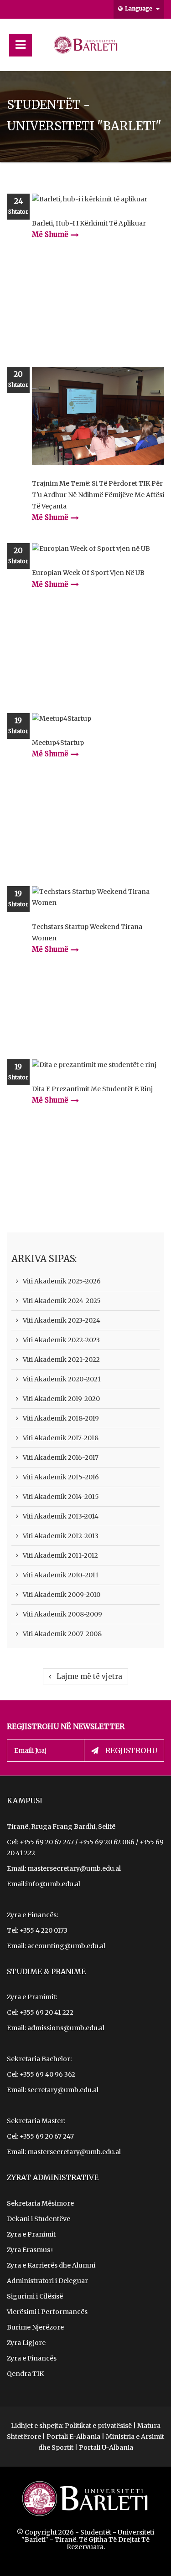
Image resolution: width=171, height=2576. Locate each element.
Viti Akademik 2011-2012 (60, 1555)
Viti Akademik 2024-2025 (62, 1301)
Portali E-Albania (73, 2437)
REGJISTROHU (131, 1750)
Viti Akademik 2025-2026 (62, 1281)
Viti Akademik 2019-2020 (61, 1399)
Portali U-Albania (106, 2448)
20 (18, 379)
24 (18, 206)
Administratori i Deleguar (47, 2281)
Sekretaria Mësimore (40, 2203)
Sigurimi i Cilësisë (35, 2296)
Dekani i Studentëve (39, 2219)
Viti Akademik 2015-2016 (61, 1477)
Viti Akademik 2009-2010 (62, 1595)
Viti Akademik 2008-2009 (62, 1614)
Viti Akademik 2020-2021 (62, 1379)
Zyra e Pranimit (31, 2234)
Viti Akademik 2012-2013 (61, 1536)
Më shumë (50, 234)
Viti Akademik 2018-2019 (61, 1418)
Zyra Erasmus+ (31, 2250)
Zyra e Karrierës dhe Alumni (51, 2265)
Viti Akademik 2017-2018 (61, 1438)
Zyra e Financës (32, 2358)
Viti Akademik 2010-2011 (61, 1575)
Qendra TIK (25, 2374)
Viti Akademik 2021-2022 (61, 1360)
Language (139, 8)
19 (18, 725)
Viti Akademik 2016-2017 (61, 1457)
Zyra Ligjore (26, 2343)
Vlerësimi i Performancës (47, 2312)
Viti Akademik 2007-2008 (62, 1634)
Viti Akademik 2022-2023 (61, 1340)
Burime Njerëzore (35, 2327)
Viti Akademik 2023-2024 (62, 1320)
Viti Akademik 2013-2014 (61, 1516)
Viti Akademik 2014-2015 (61, 1497)
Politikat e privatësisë (98, 2426)
